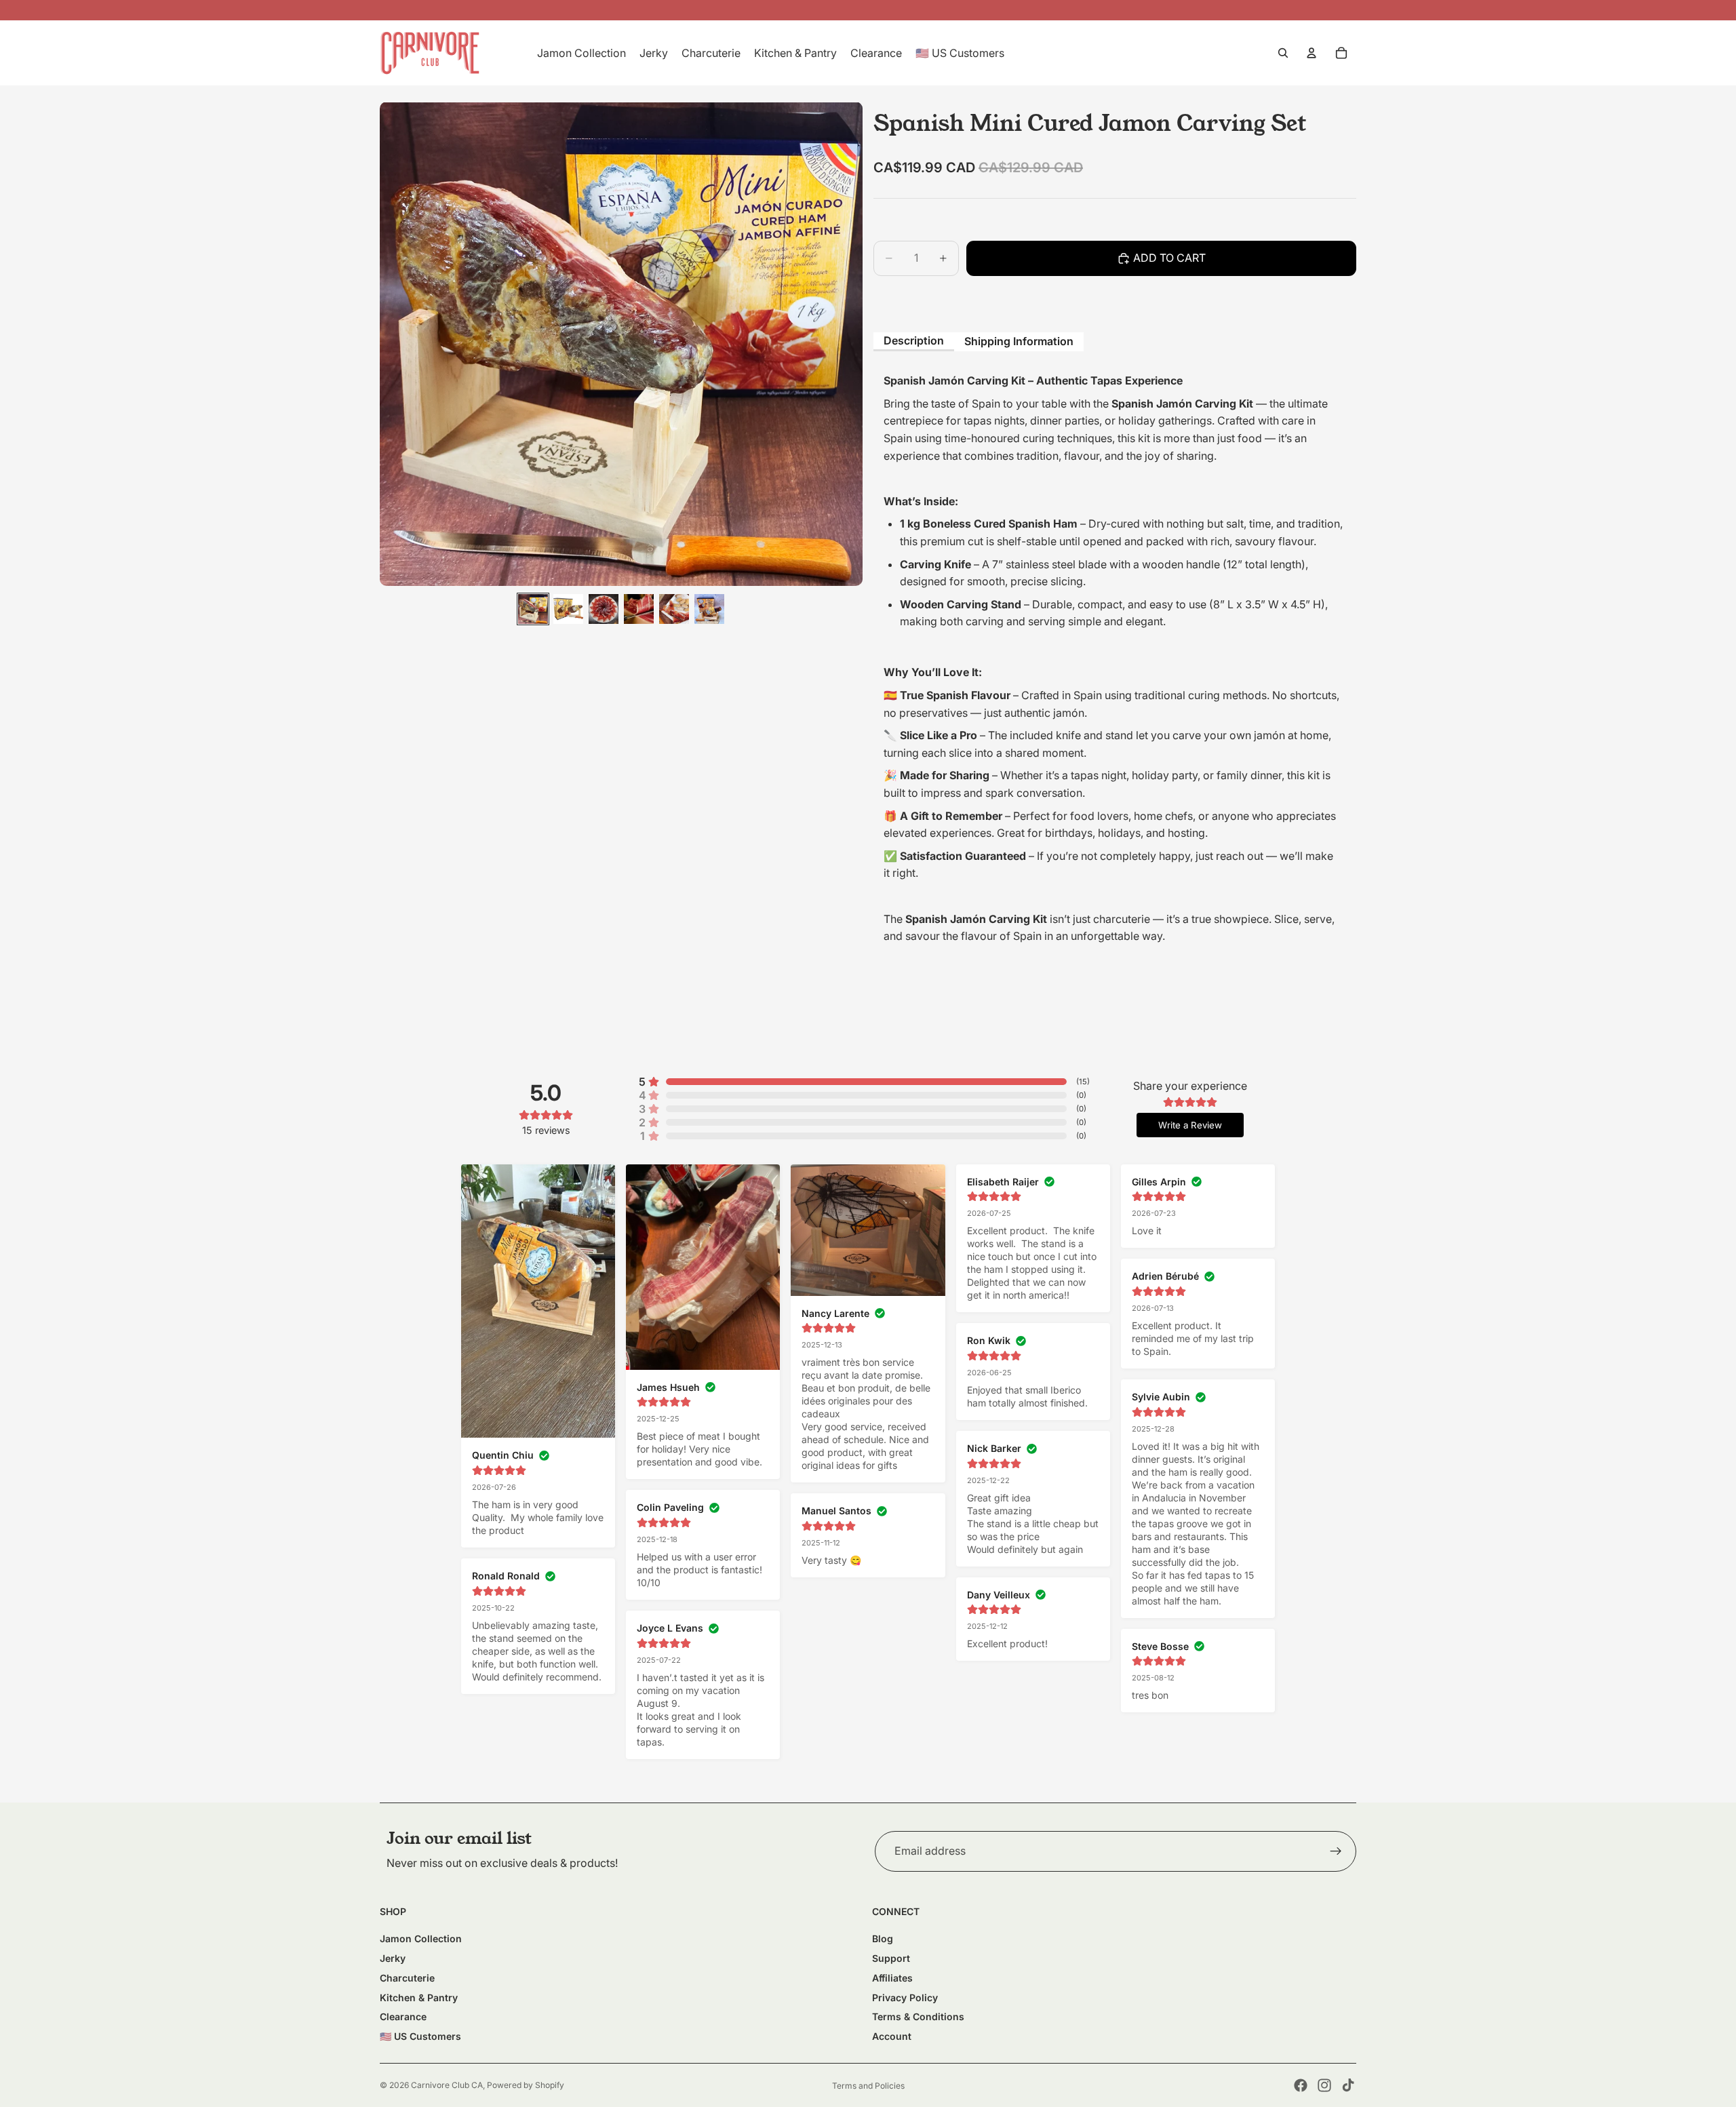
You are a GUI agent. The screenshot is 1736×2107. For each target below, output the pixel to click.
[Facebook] (1301, 2085)
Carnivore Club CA (447, 2085)
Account (892, 2036)
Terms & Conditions (918, 2016)
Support (891, 1958)
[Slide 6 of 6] (709, 609)
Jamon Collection (421, 1938)
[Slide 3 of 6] (604, 609)
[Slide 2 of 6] (568, 609)
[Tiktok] (1348, 2085)
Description (914, 340)
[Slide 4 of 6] (639, 609)
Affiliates (892, 1978)
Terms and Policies (868, 2086)
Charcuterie (407, 1978)
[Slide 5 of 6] (674, 609)
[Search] (1283, 53)
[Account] (1311, 53)
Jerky (393, 1958)
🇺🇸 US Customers (420, 2036)
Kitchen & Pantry (419, 1997)
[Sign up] (1336, 1851)
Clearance (403, 2016)
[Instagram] (1324, 2085)
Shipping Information (1019, 341)
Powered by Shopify (526, 2085)
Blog (883, 1938)
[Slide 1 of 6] (533, 609)
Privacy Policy (905, 1997)
